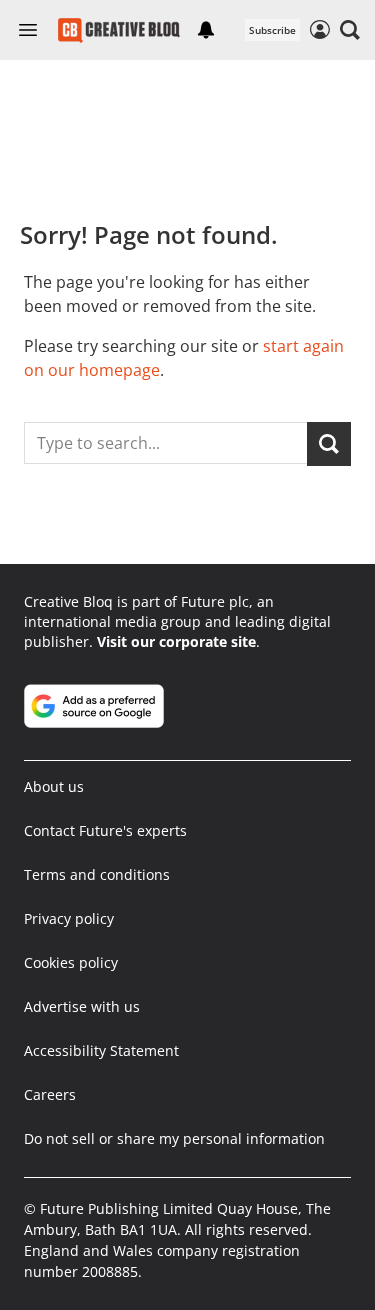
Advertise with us (82, 1006)
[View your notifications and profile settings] (206, 30)
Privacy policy (69, 918)
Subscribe (272, 30)
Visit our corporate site (176, 641)
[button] (350, 30)
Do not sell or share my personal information (174, 1138)
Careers (50, 1094)
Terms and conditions (97, 874)
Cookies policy (71, 962)
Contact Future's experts (105, 830)
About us (54, 786)
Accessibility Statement (101, 1050)
